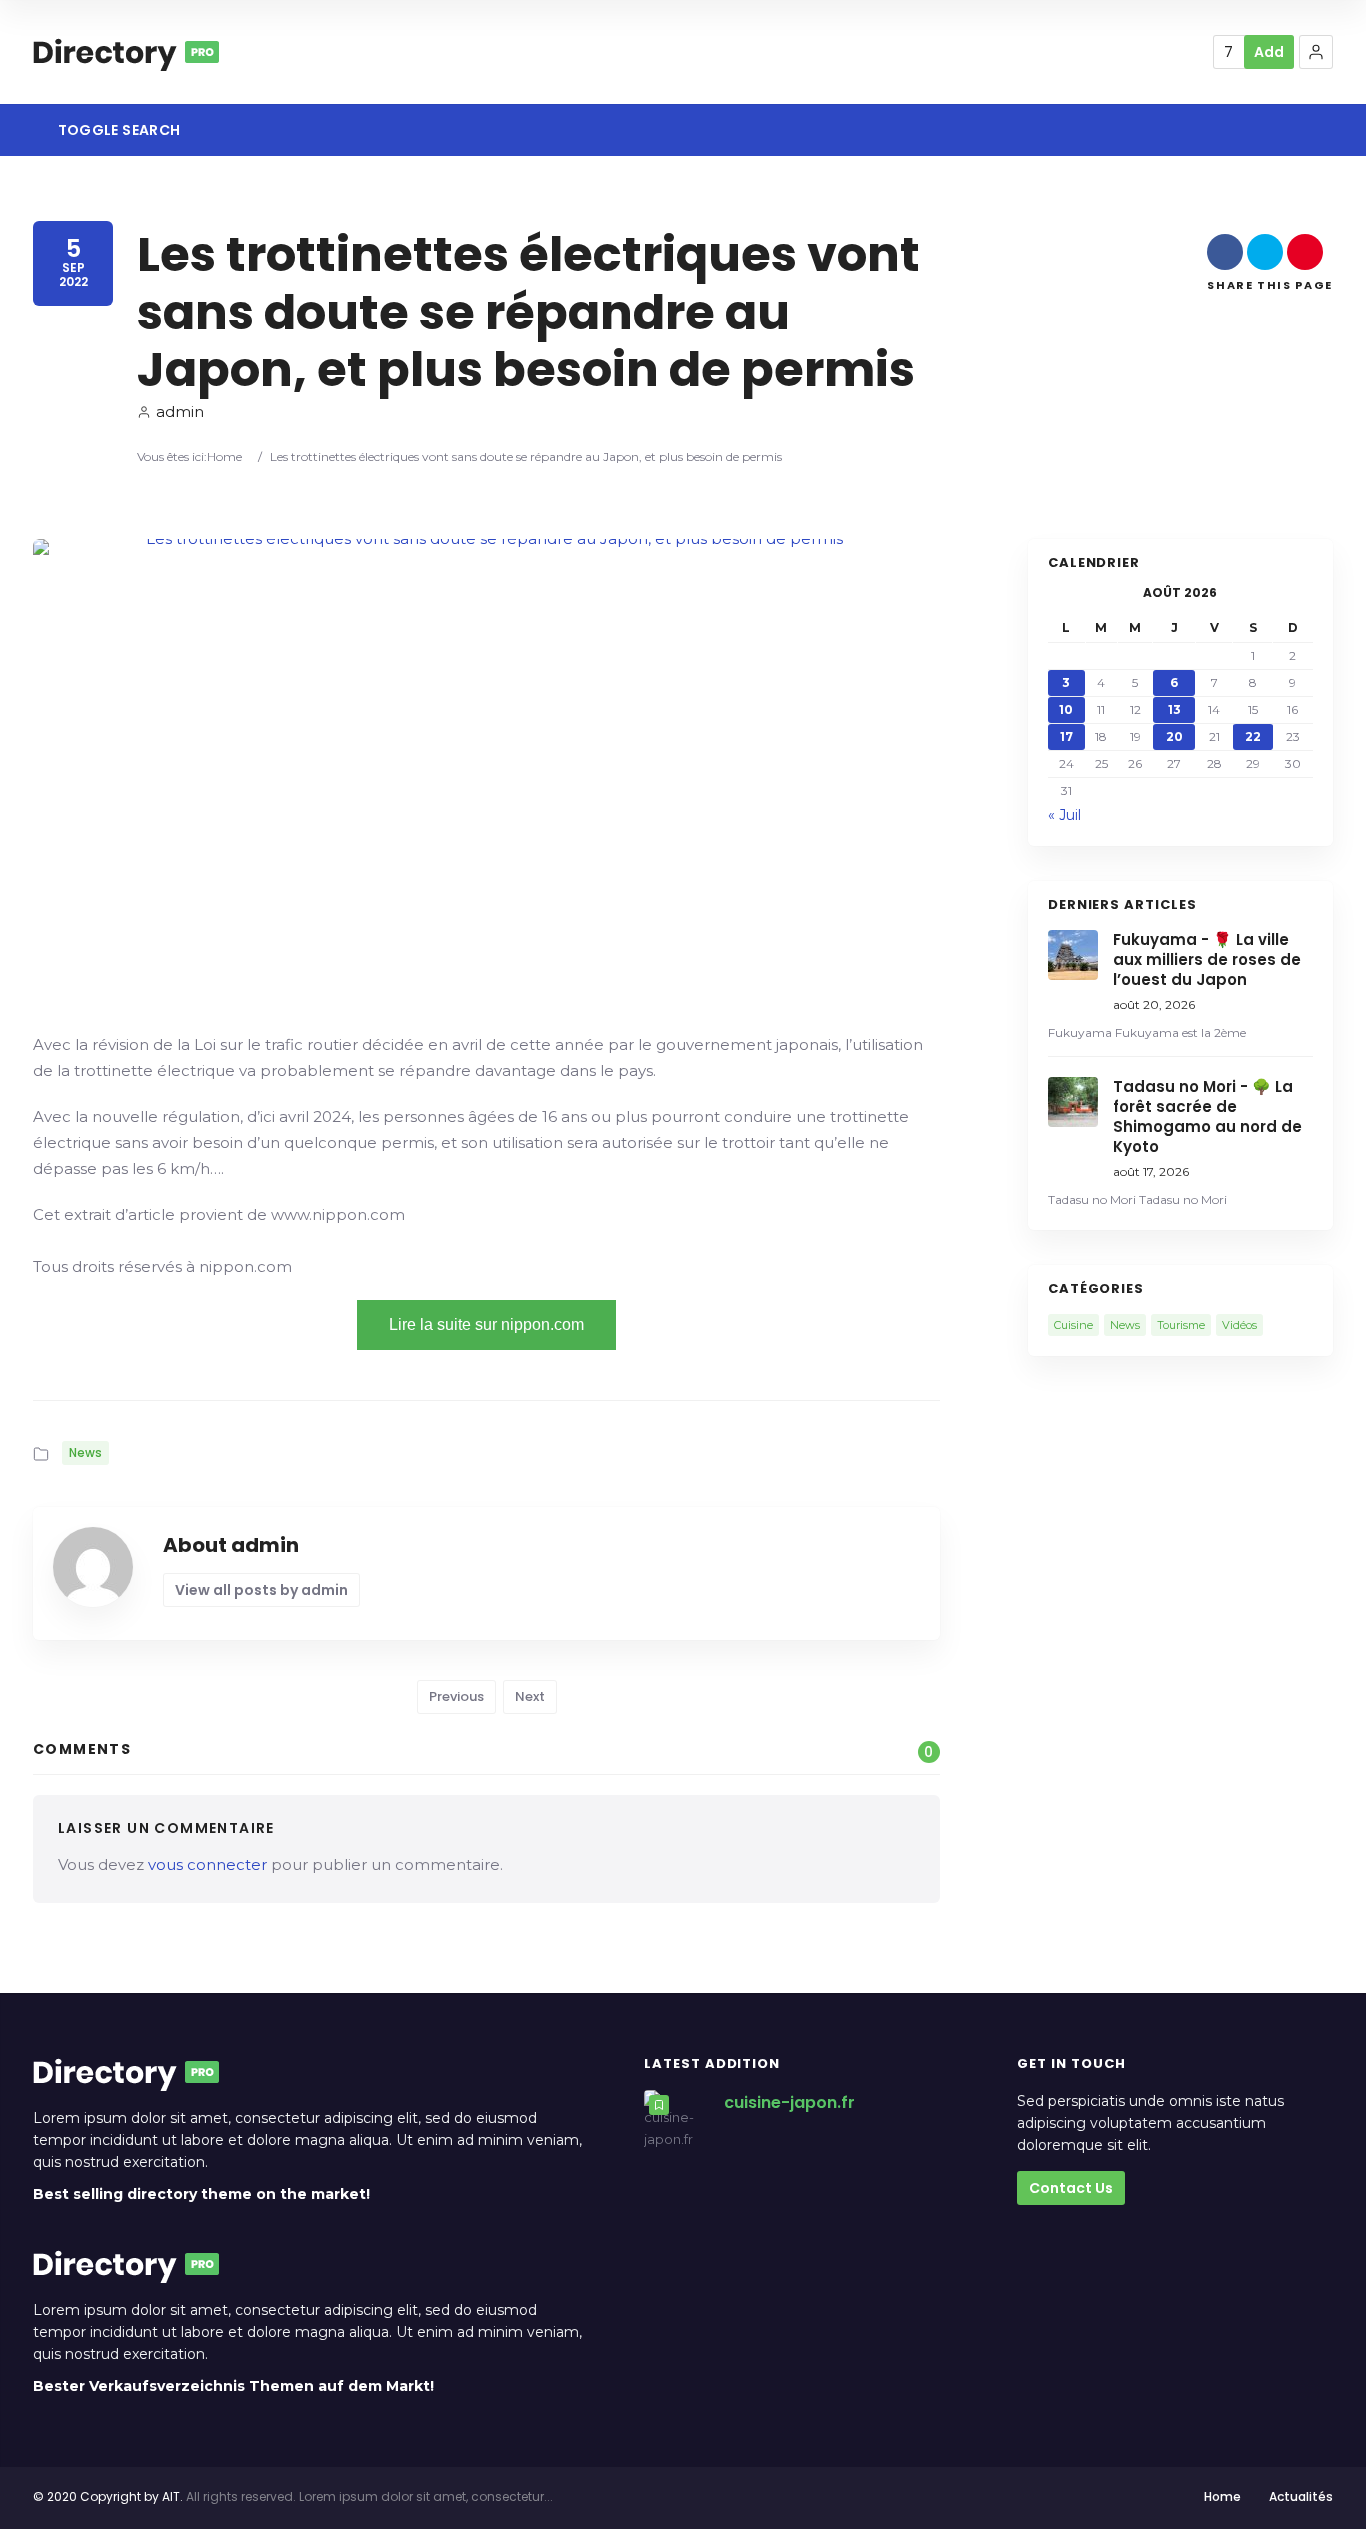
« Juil (1064, 815)
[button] (1316, 52)
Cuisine (1073, 1325)
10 (1066, 709)
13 (1174, 709)
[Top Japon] (126, 52)
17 (1066, 736)
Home (224, 456)
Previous (456, 1696)
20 (1174, 736)
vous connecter (207, 1864)
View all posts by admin (261, 1590)
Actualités (1301, 2496)
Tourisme (1181, 1325)
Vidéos (1239, 1325)
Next (530, 1696)
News (85, 1452)
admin (180, 411)
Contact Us (1071, 2188)
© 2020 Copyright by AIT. (108, 2496)
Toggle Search (117, 130)
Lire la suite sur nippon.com (486, 1324)
